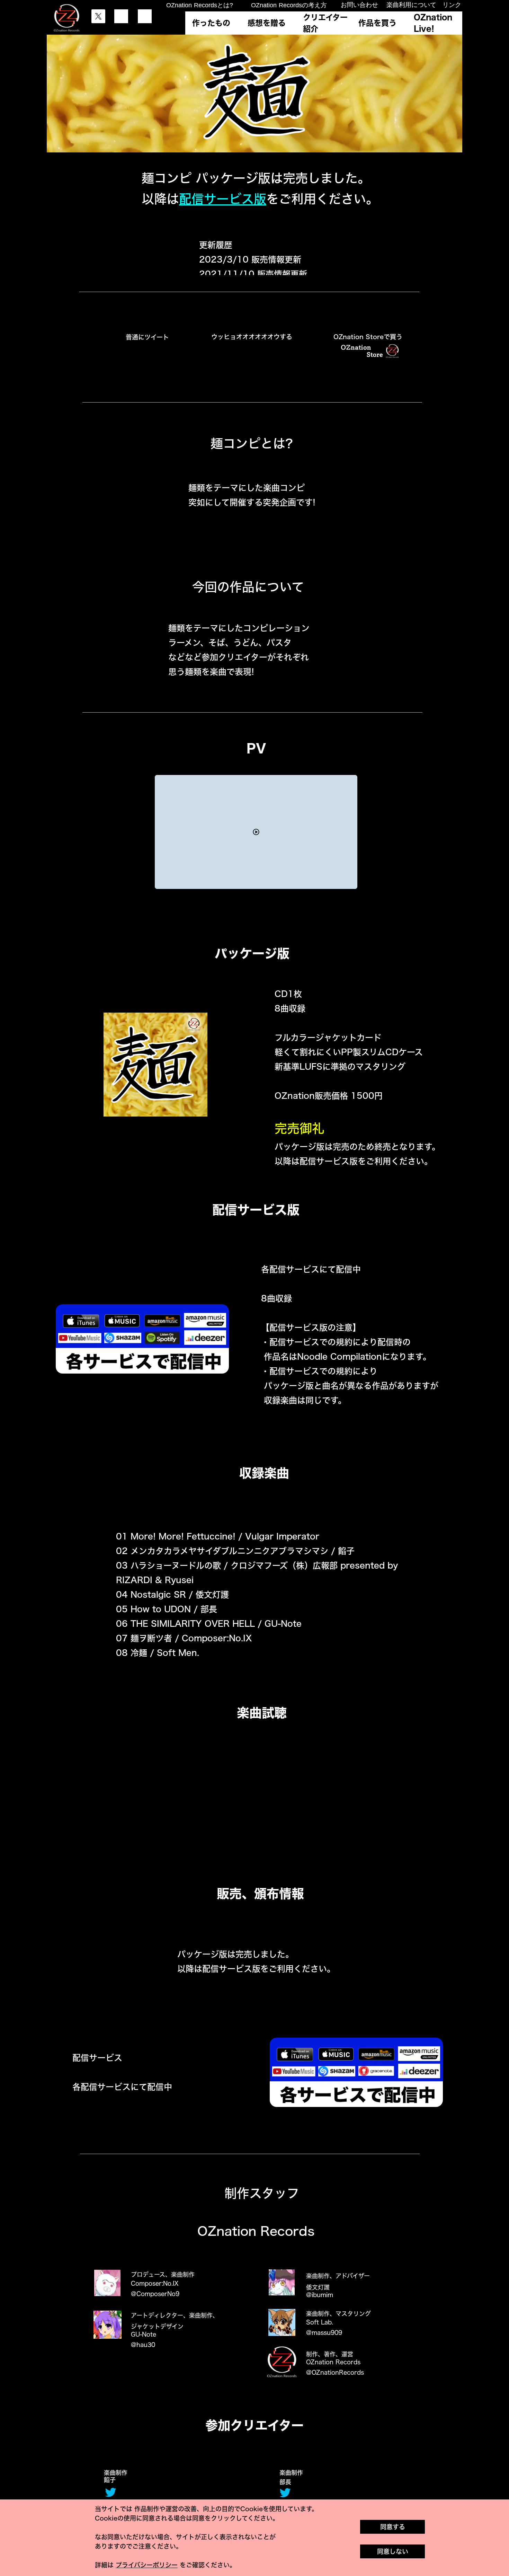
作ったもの (211, 23)
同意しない (393, 2551)
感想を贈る (267, 23)
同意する (393, 2527)
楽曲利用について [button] (411, 5)
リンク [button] (452, 5)
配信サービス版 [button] (223, 199)
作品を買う (377, 23)
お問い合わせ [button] (359, 5)
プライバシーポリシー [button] (147, 2565)
